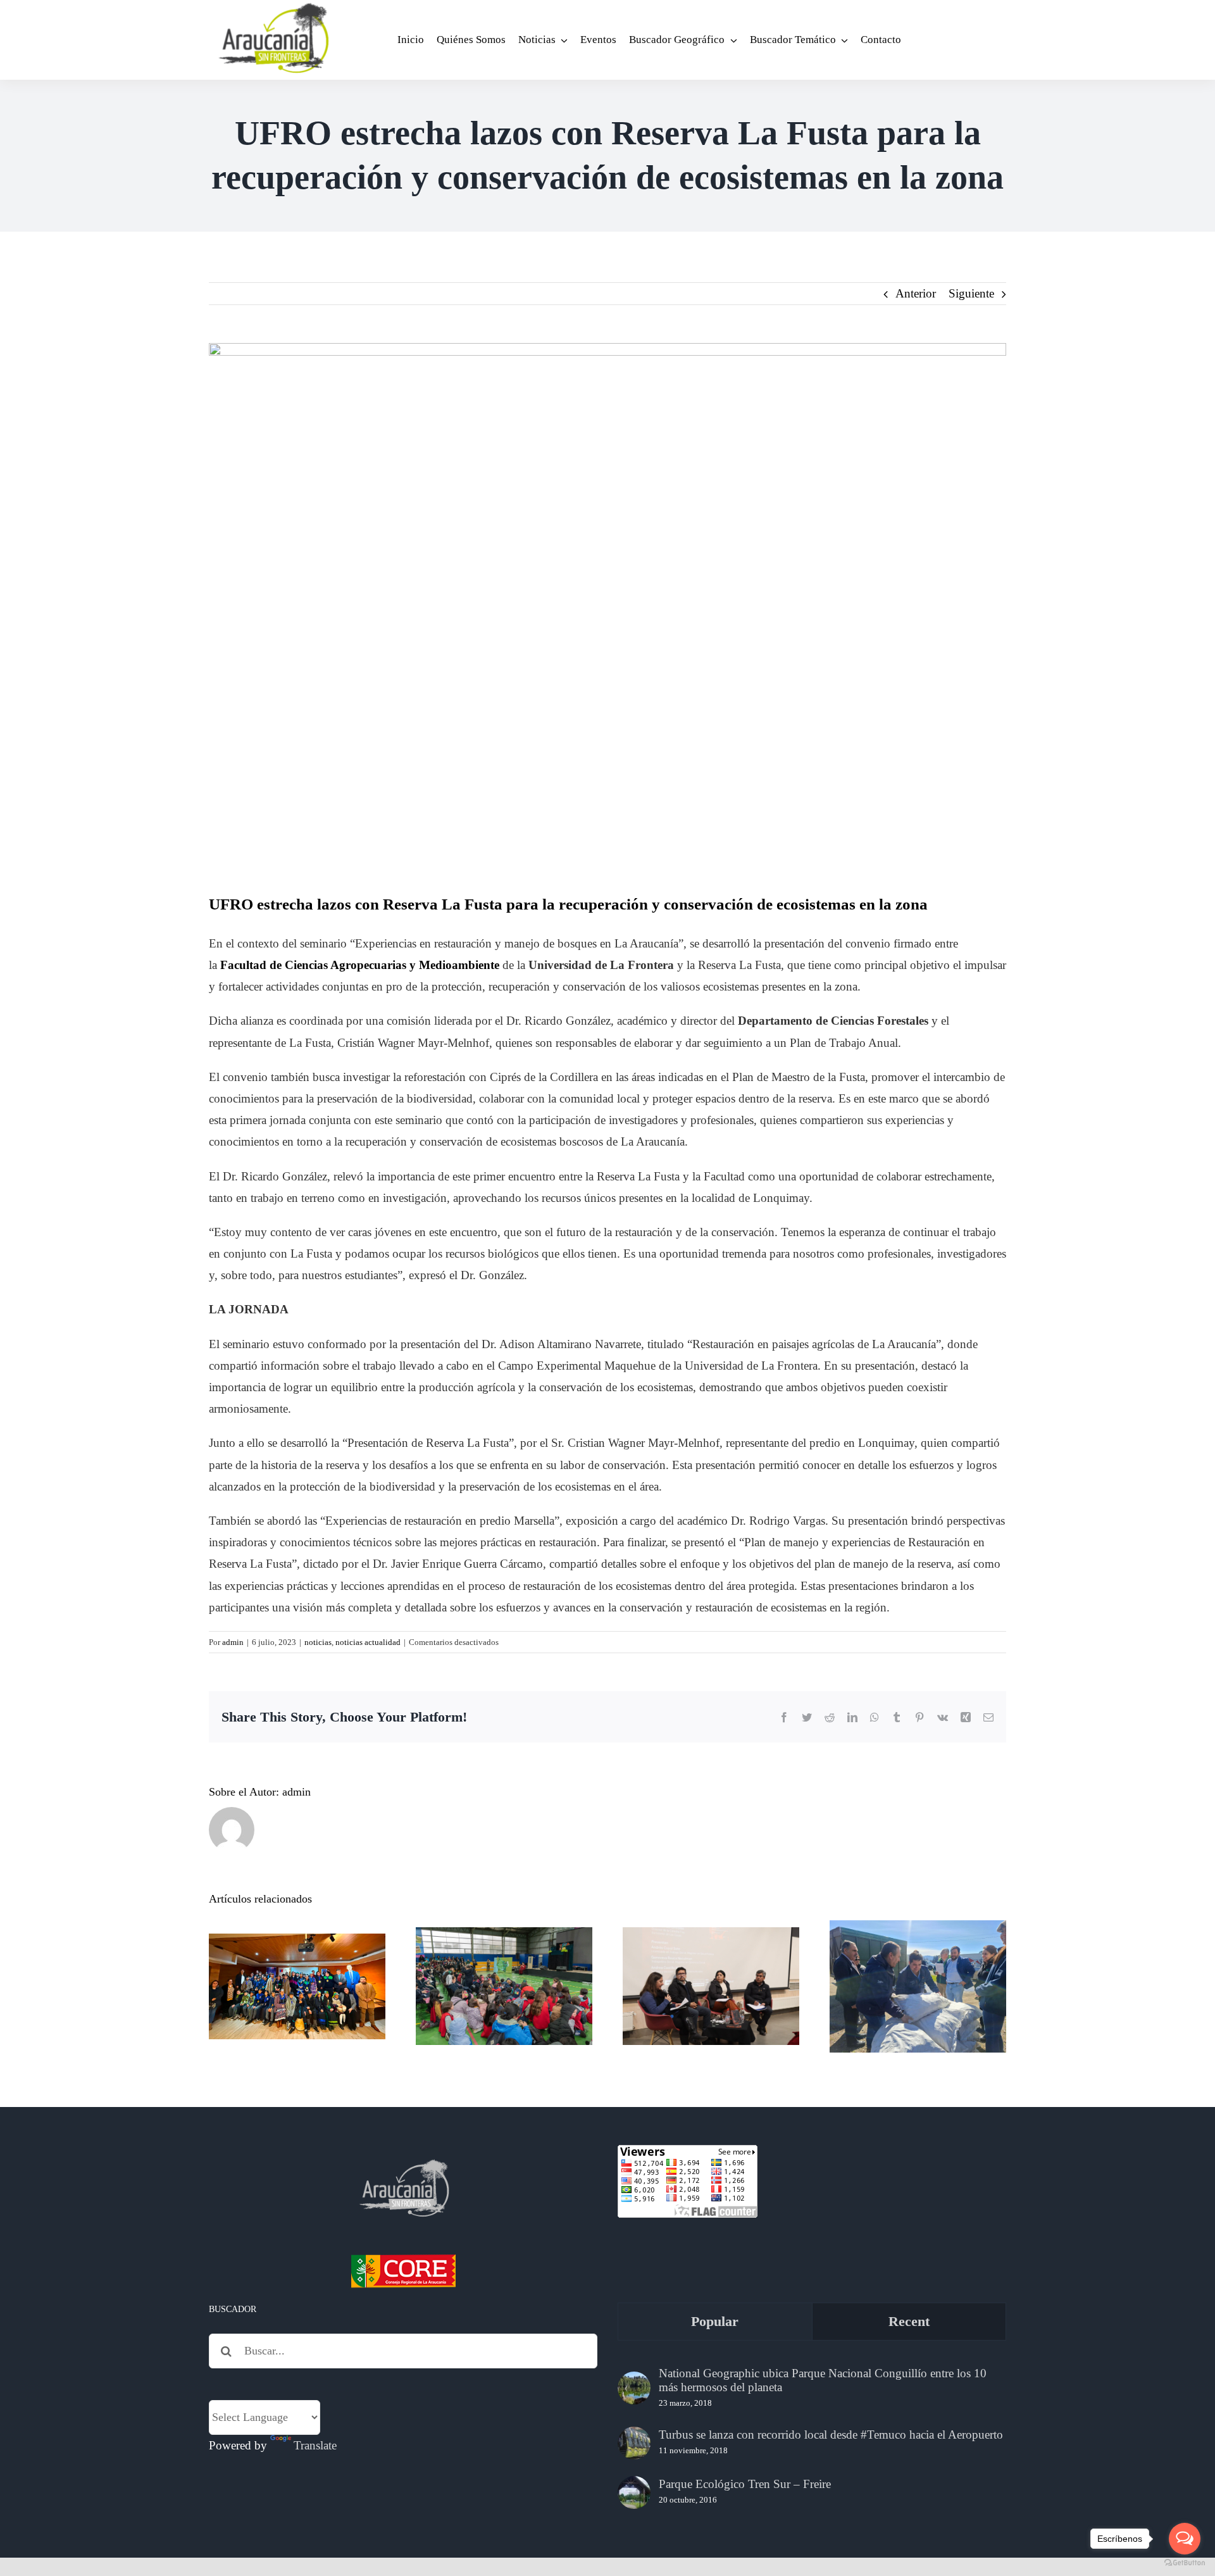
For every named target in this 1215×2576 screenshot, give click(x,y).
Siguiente (971, 293)
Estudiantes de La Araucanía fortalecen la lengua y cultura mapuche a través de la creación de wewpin (297, 1936)
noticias (318, 1642)
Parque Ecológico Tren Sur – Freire (745, 2484)
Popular (715, 2321)
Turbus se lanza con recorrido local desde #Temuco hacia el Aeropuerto (831, 2435)
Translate (315, 2445)
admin (233, 1642)
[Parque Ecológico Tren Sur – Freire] (634, 2492)
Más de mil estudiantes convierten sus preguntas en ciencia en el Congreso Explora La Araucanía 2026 (504, 1936)
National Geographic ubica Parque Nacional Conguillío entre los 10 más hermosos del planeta (823, 2380)
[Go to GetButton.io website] (1185, 2563)
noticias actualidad (368, 1642)
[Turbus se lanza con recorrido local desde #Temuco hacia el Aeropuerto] (634, 2443)
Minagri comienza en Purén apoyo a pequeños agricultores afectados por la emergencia (918, 1945)
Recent (909, 2321)
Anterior (916, 293)
